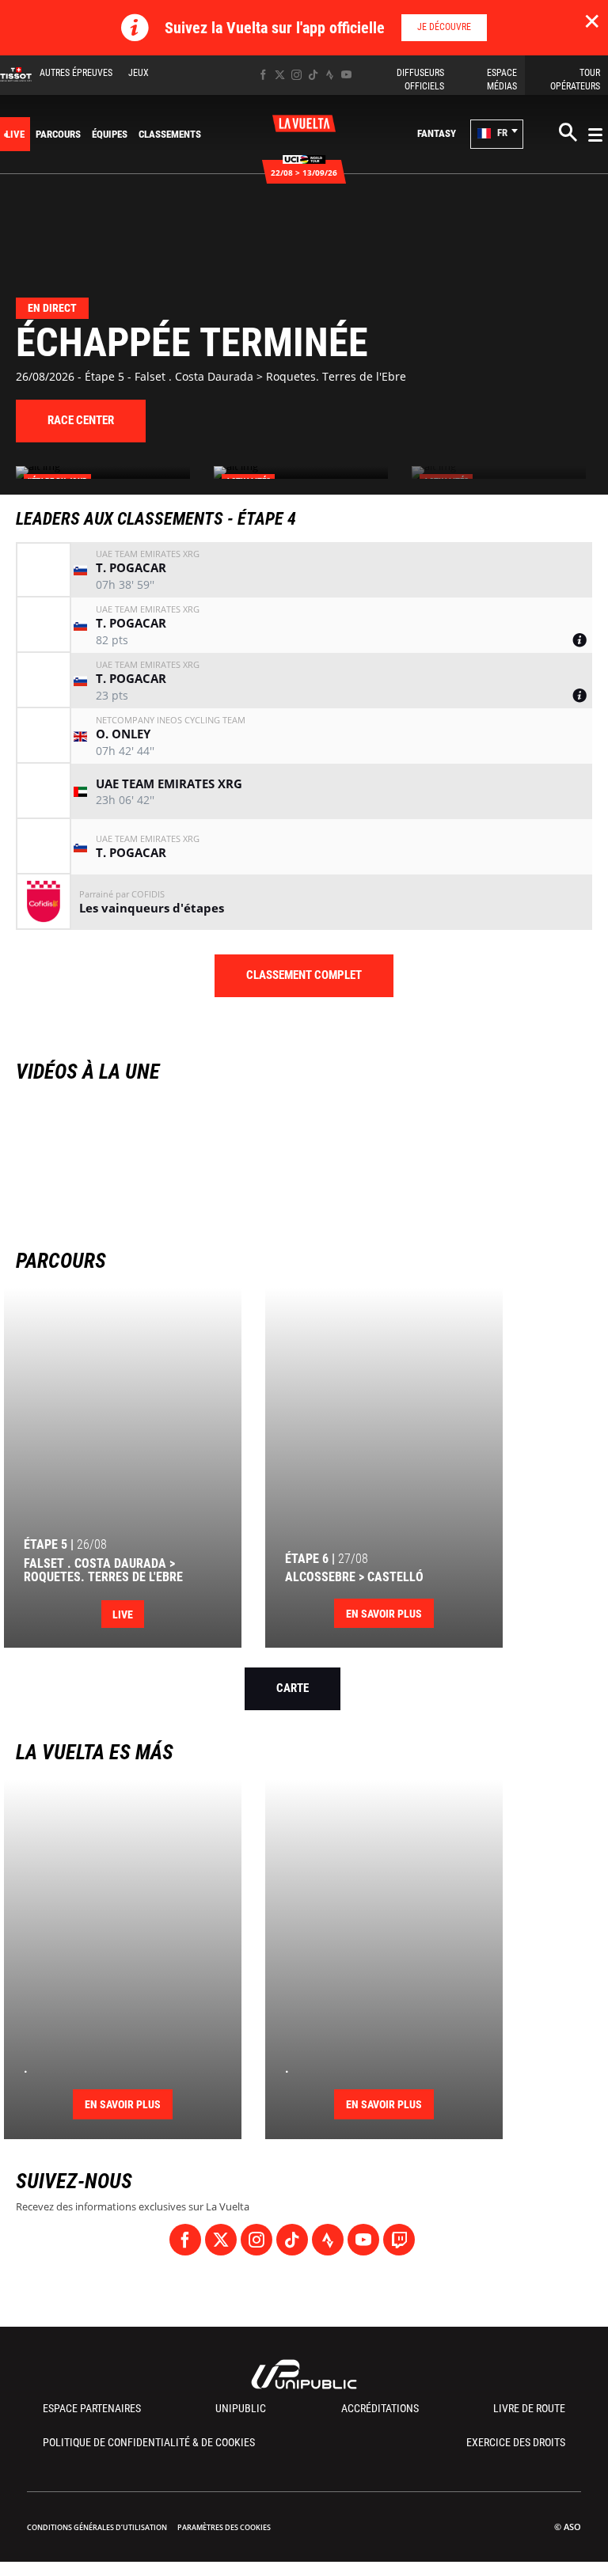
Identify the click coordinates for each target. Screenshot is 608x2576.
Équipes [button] (110, 134)
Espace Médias (502, 80)
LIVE (15, 134)
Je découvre (444, 27)
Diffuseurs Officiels (420, 80)
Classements (170, 134)
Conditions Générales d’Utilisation (97, 2527)
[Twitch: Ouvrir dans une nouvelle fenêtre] (399, 2240)
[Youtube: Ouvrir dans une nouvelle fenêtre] (346, 75)
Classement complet (304, 975)
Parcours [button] (58, 134)
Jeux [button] (139, 73)
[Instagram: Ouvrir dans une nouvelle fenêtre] (296, 75)
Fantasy (437, 133)
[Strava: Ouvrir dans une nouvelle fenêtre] (330, 75)
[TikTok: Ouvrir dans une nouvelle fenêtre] (313, 75)
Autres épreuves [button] (76, 73)
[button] (497, 134)
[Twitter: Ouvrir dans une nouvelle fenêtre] (280, 75)
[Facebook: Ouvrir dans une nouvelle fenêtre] (263, 75)
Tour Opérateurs (575, 80)
